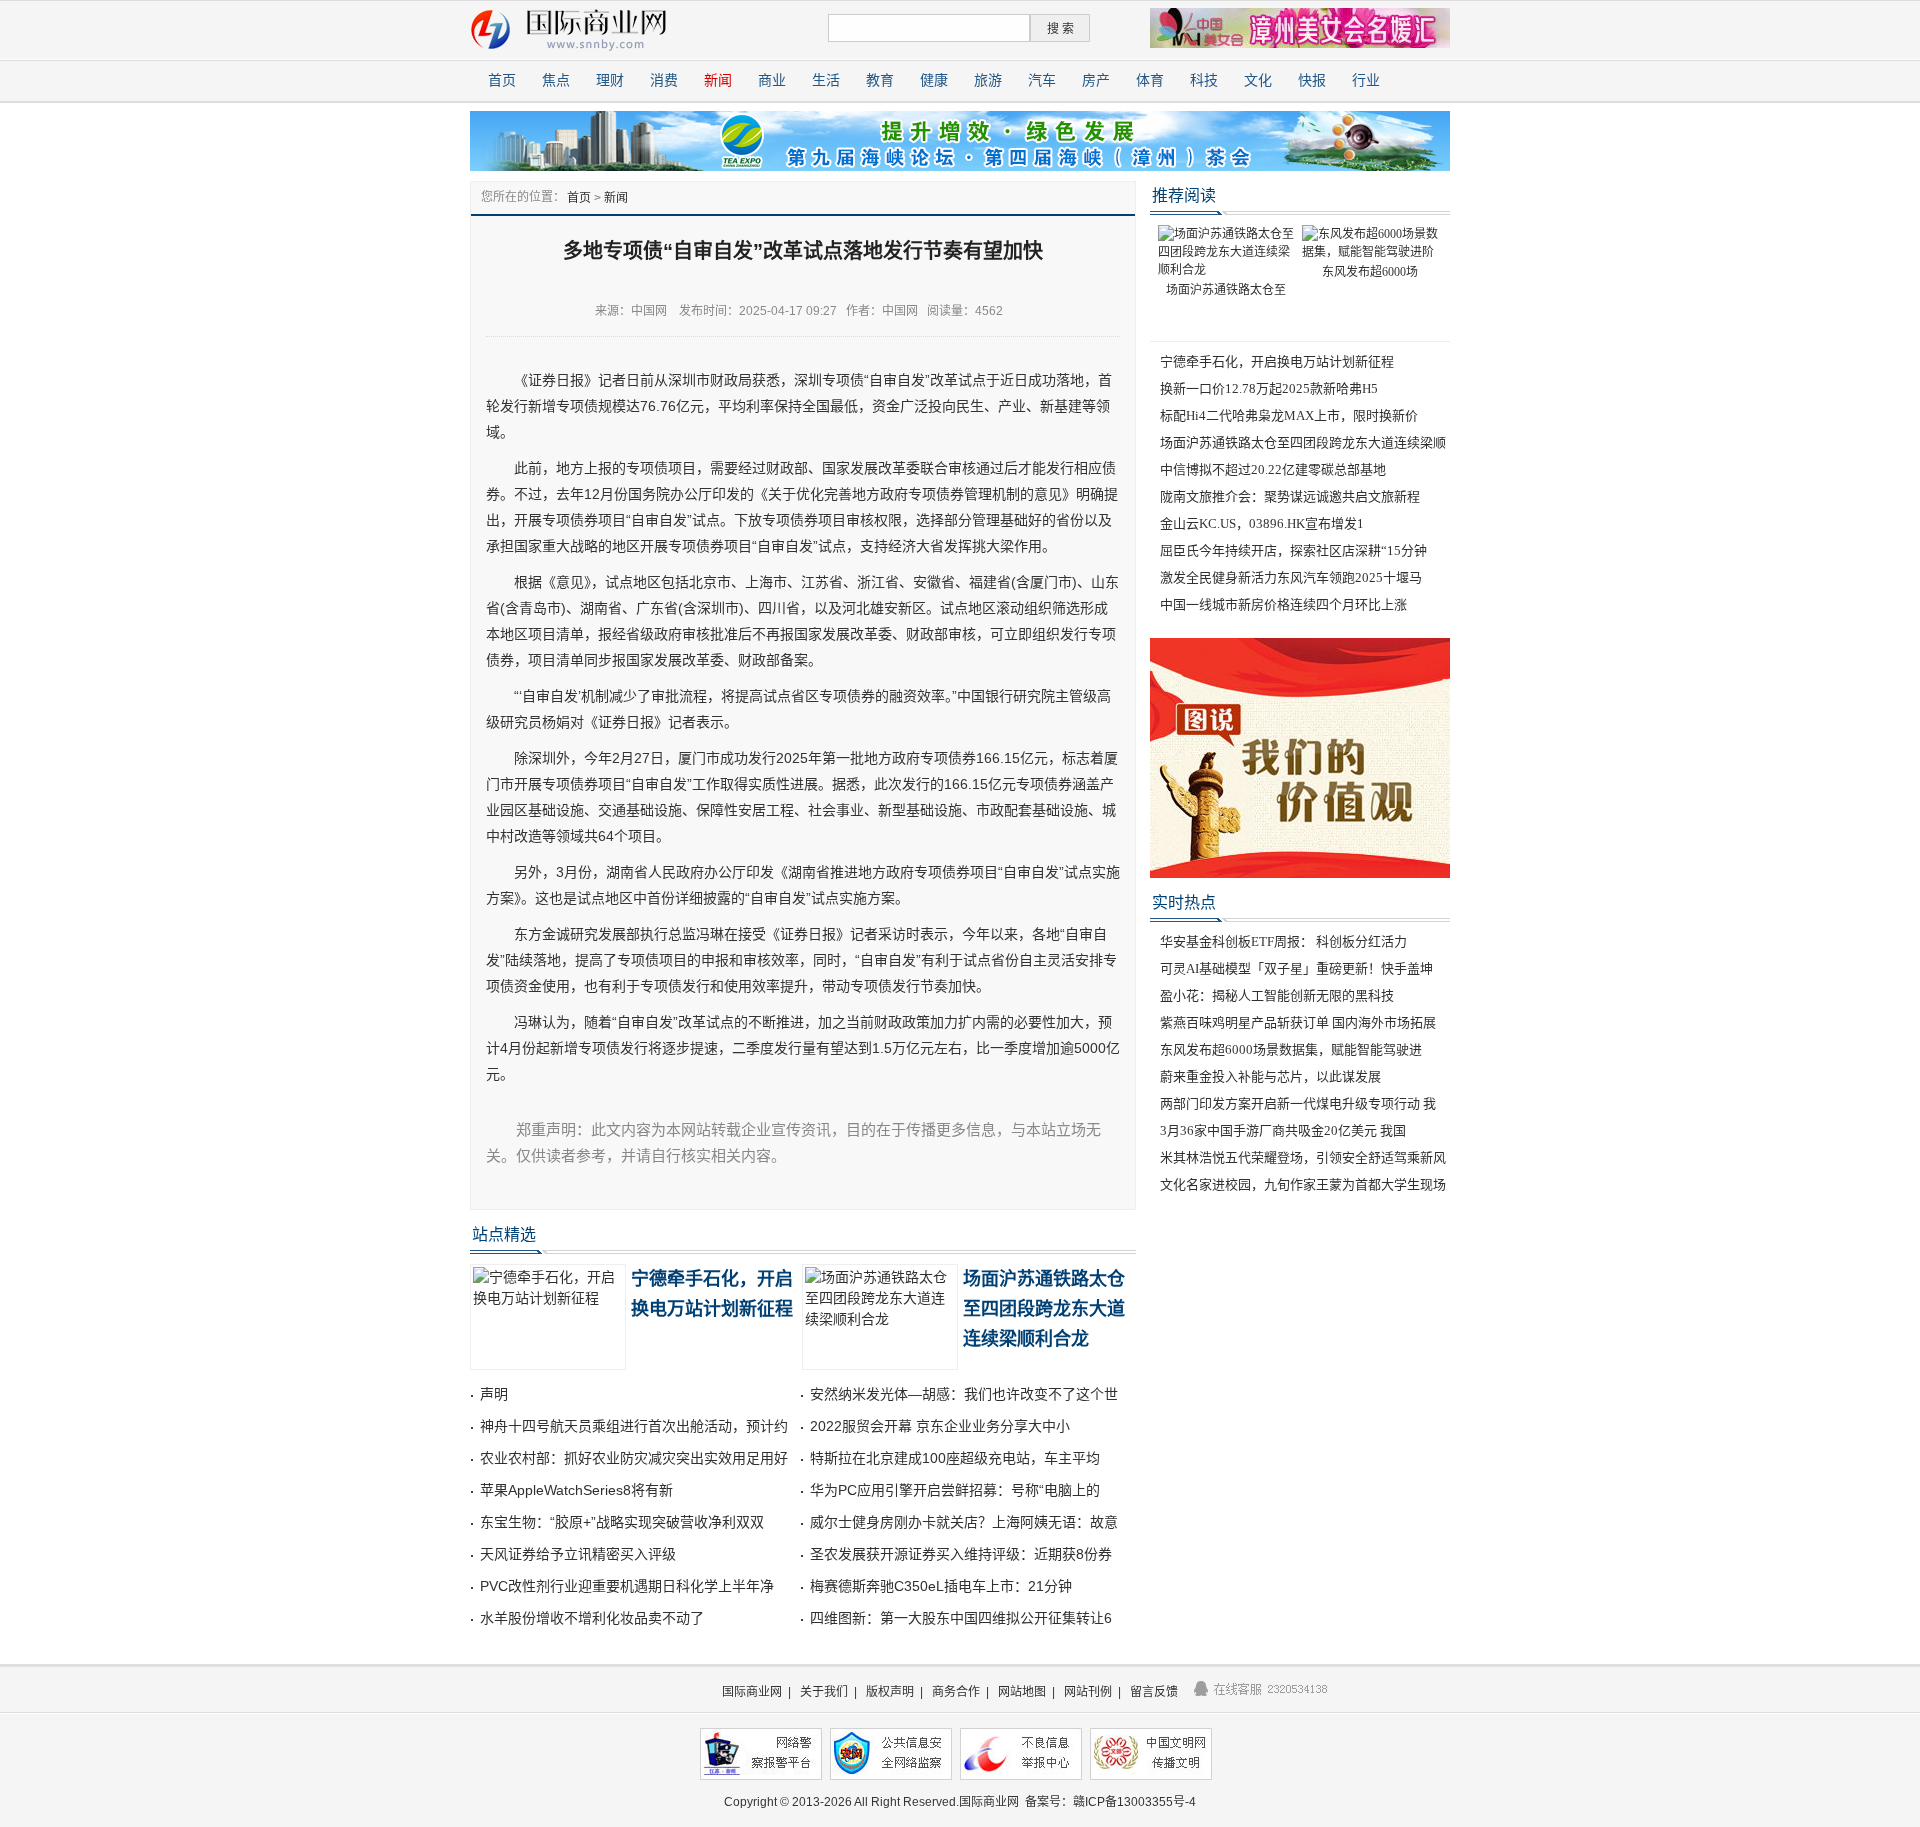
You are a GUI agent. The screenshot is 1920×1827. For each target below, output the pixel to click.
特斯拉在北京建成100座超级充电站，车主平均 (955, 1458)
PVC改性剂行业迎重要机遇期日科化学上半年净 (627, 1586)
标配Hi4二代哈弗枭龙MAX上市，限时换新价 (1289, 415)
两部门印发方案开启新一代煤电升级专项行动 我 (1298, 1103)
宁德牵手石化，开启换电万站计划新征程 (1277, 361)
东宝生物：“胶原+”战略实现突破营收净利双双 (622, 1522)
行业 (1366, 80)
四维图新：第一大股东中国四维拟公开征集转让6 (961, 1618)
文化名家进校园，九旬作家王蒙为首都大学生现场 (1303, 1184)
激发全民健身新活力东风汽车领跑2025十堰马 (1291, 577)
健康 (934, 80)
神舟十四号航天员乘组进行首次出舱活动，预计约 (634, 1426)
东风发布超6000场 (1370, 272)
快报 (1312, 80)
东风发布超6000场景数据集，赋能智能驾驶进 (1291, 1049)
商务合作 (956, 1692)
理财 (610, 80)
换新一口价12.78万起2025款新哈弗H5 (1269, 388)
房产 (1096, 80)
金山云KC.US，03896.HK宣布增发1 (1262, 523)
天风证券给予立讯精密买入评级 (578, 1554)
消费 (664, 80)
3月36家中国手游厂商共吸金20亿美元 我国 (1283, 1130)
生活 (826, 80)
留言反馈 (1154, 1692)
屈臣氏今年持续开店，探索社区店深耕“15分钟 (1293, 550)
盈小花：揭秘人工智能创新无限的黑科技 (1277, 995)
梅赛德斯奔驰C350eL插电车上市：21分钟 (941, 1586)
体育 (1150, 80)
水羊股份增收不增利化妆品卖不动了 (592, 1618)
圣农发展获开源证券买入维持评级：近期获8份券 (961, 1554)
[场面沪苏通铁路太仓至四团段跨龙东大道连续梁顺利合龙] (1226, 251)
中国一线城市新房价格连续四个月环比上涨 (1283, 604)
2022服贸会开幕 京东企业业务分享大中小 (940, 1426)
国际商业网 (752, 1692)
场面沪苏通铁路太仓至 (1226, 290)
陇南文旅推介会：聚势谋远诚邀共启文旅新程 (1290, 496)
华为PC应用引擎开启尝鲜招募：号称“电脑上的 (955, 1490)
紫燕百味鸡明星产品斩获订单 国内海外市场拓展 (1298, 1022)
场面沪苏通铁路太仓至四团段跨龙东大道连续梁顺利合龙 (1044, 1309)
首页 (502, 80)
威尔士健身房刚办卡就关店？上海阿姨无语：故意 (964, 1522)
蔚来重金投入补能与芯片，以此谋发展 (1270, 1076)
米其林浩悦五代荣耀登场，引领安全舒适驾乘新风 (1303, 1157)
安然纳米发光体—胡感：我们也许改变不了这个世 (964, 1394)
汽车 (1042, 80)
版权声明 (890, 1692)
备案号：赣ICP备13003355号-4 (1110, 1802)
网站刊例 (1088, 1692)
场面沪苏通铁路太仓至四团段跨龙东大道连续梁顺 (1303, 442)
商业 (772, 80)
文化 (1258, 80)
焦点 (556, 80)
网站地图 (1022, 1692)
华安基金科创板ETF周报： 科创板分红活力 (1283, 941)
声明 (494, 1394)
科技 (1204, 80)
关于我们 (824, 1692)
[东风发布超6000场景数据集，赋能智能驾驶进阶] (1370, 242)
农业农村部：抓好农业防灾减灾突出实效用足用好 (634, 1458)
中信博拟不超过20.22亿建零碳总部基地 (1273, 469)
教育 (880, 80)
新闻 (718, 80)
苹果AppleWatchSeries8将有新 (576, 1490)
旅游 (988, 80)
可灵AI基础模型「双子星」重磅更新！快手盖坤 (1296, 968)
